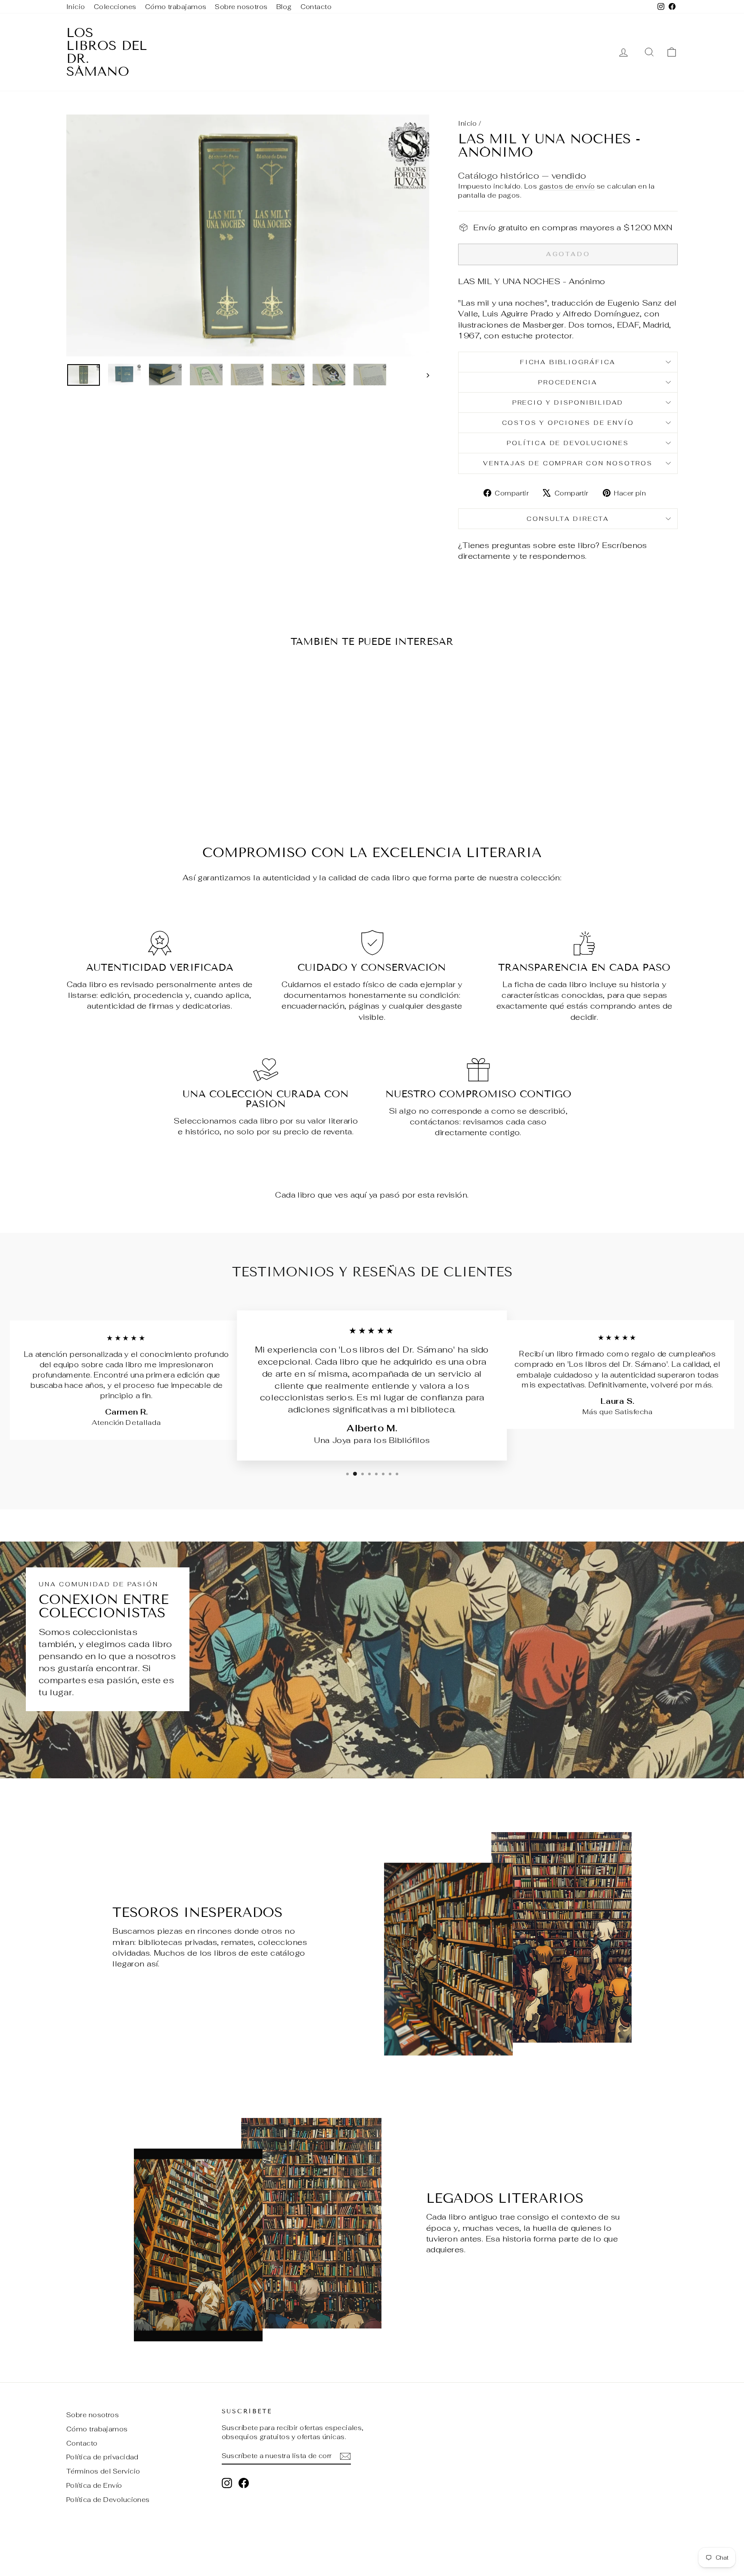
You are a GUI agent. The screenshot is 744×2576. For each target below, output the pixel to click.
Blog (284, 7)
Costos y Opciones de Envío (568, 423)
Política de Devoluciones (568, 443)
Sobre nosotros (241, 7)
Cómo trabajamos (176, 7)
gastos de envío (567, 186)
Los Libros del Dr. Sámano (107, 52)
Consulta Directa (568, 519)
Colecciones (115, 7)
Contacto (316, 7)
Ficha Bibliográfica (568, 362)
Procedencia (568, 382)
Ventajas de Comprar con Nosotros (568, 463)
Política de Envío (94, 2485)
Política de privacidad (102, 2457)
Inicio (76, 7)
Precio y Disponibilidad (568, 402)
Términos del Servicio (103, 2471)
